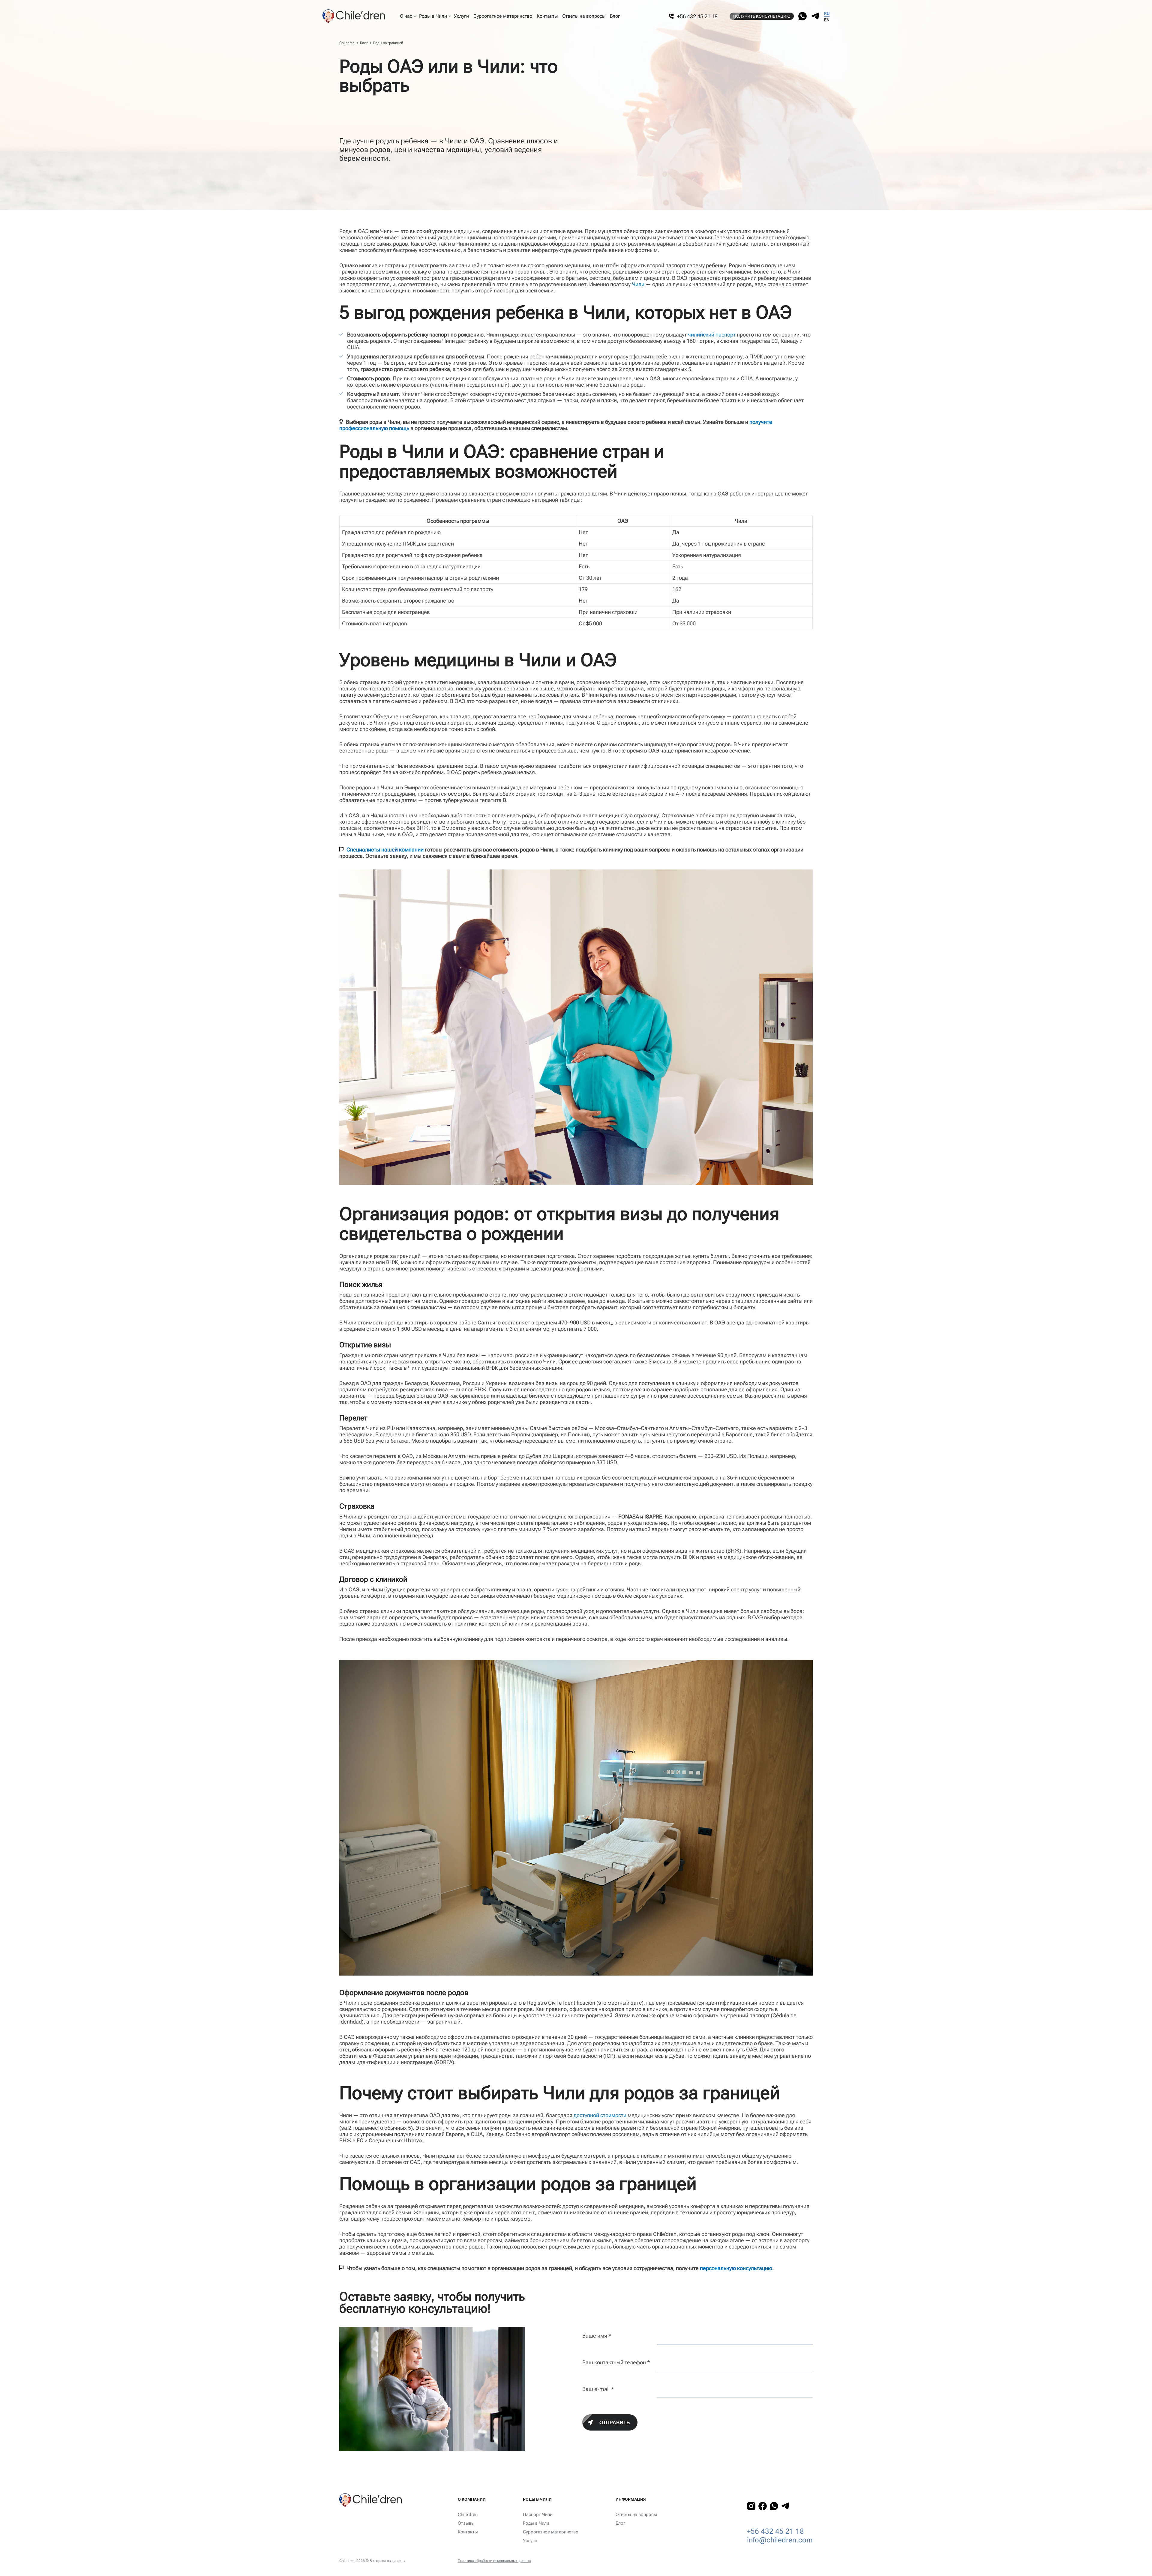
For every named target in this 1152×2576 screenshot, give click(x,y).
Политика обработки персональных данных (494, 2561)
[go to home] (358, 16)
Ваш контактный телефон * (616, 2362)
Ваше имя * (597, 2336)
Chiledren (347, 43)
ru (827, 13)
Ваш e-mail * (598, 2389)
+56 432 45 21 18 (775, 2531)
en (827, 20)
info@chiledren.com (780, 2540)
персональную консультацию (736, 2268)
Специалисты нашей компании (385, 850)
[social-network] (802, 16)
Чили (638, 284)
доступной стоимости (600, 2115)
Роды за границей (388, 43)
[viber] (815, 16)
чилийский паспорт (712, 335)
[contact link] (751, 2506)
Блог (364, 43)
